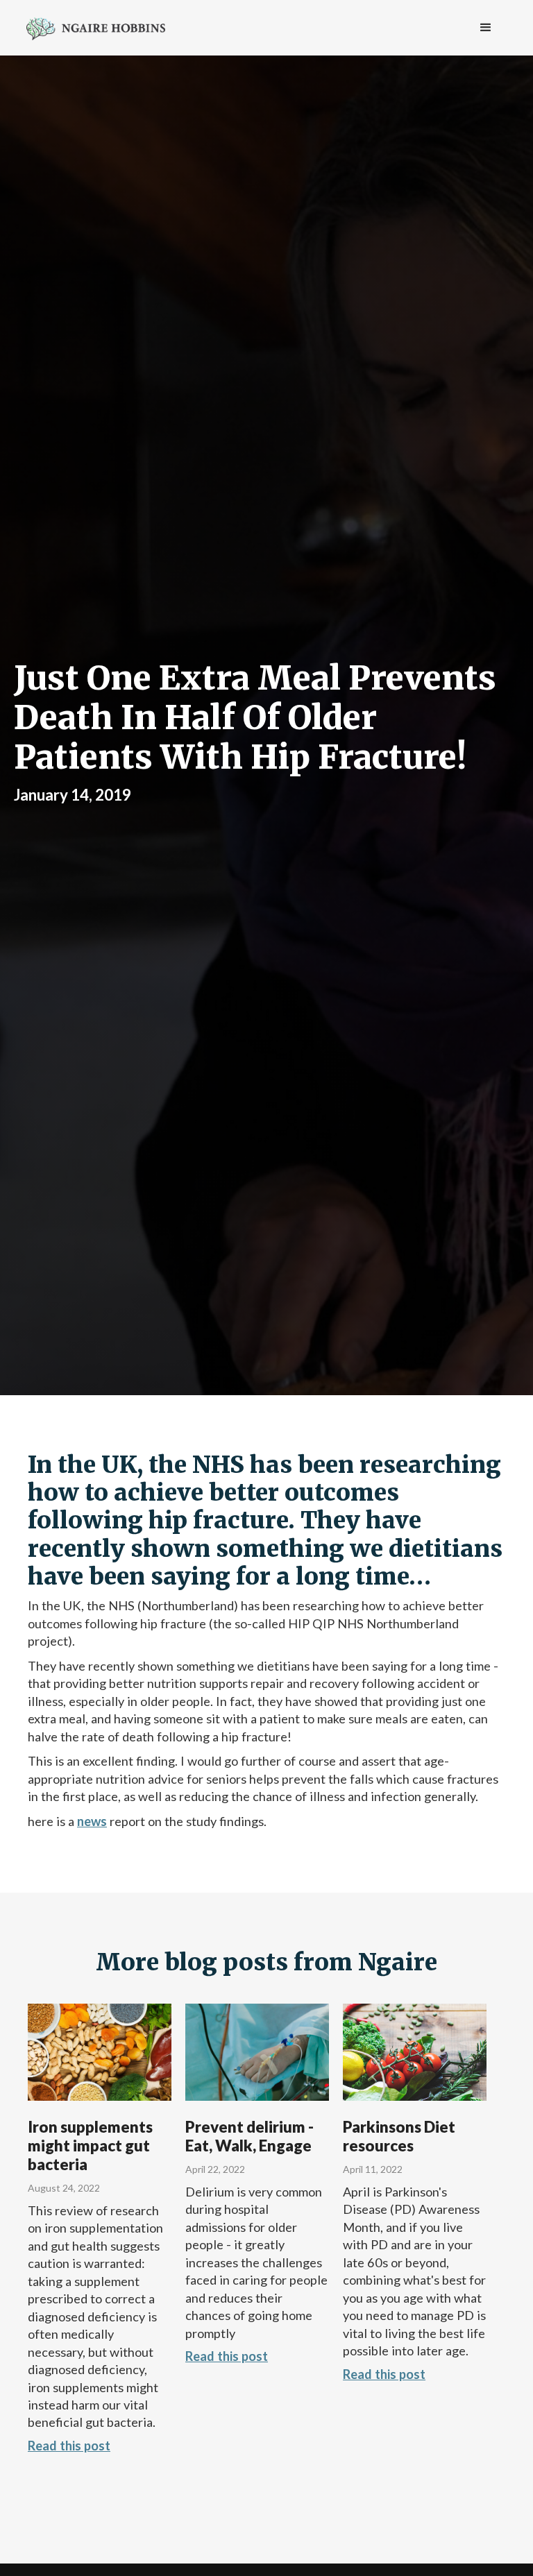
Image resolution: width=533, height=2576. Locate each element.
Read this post (69, 2446)
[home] (96, 27)
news (92, 1821)
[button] (486, 28)
